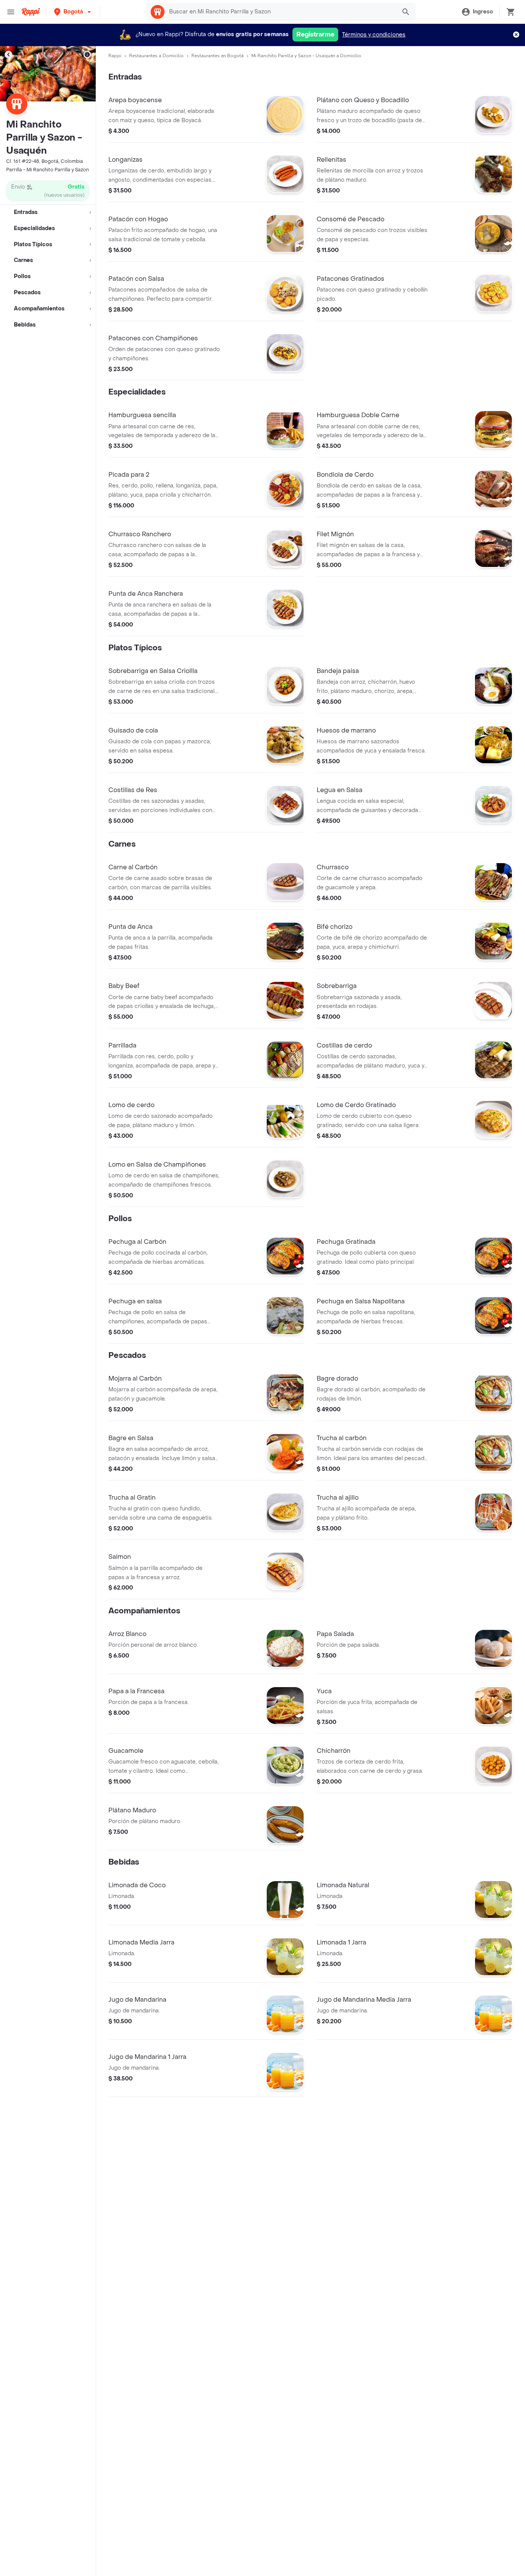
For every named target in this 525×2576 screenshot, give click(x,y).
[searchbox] (280, 12)
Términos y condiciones (374, 35)
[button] (73, 12)
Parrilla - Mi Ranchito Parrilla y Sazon (47, 170)
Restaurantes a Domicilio (156, 56)
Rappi (115, 56)
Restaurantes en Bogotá (218, 56)
